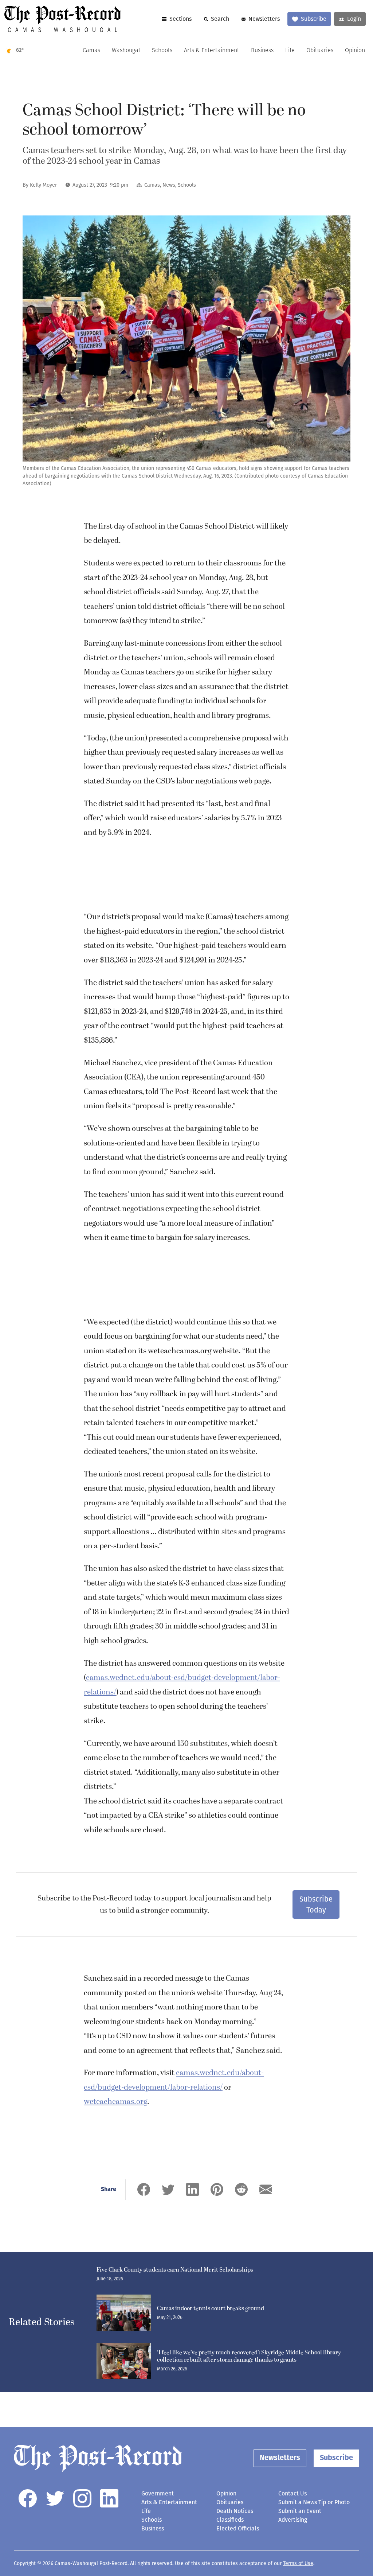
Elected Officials (238, 2528)
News (169, 185)
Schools (162, 51)
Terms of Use (298, 2563)
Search (220, 19)
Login (354, 19)
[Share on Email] (266, 2189)
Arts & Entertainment (212, 51)
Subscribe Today (316, 1904)
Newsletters (264, 19)
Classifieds (230, 2520)
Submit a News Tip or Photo (314, 2502)
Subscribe (314, 19)
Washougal (126, 51)
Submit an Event (300, 2511)
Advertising (293, 2520)
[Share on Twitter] (168, 2189)
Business (262, 51)
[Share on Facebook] (144, 2189)
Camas (91, 51)
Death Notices (235, 2511)
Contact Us (292, 2493)
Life (290, 51)
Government (158, 2493)
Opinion (355, 51)
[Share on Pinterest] (217, 2189)
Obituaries (320, 51)
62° (20, 50)
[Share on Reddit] (241, 2189)
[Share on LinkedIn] (193, 2189)
